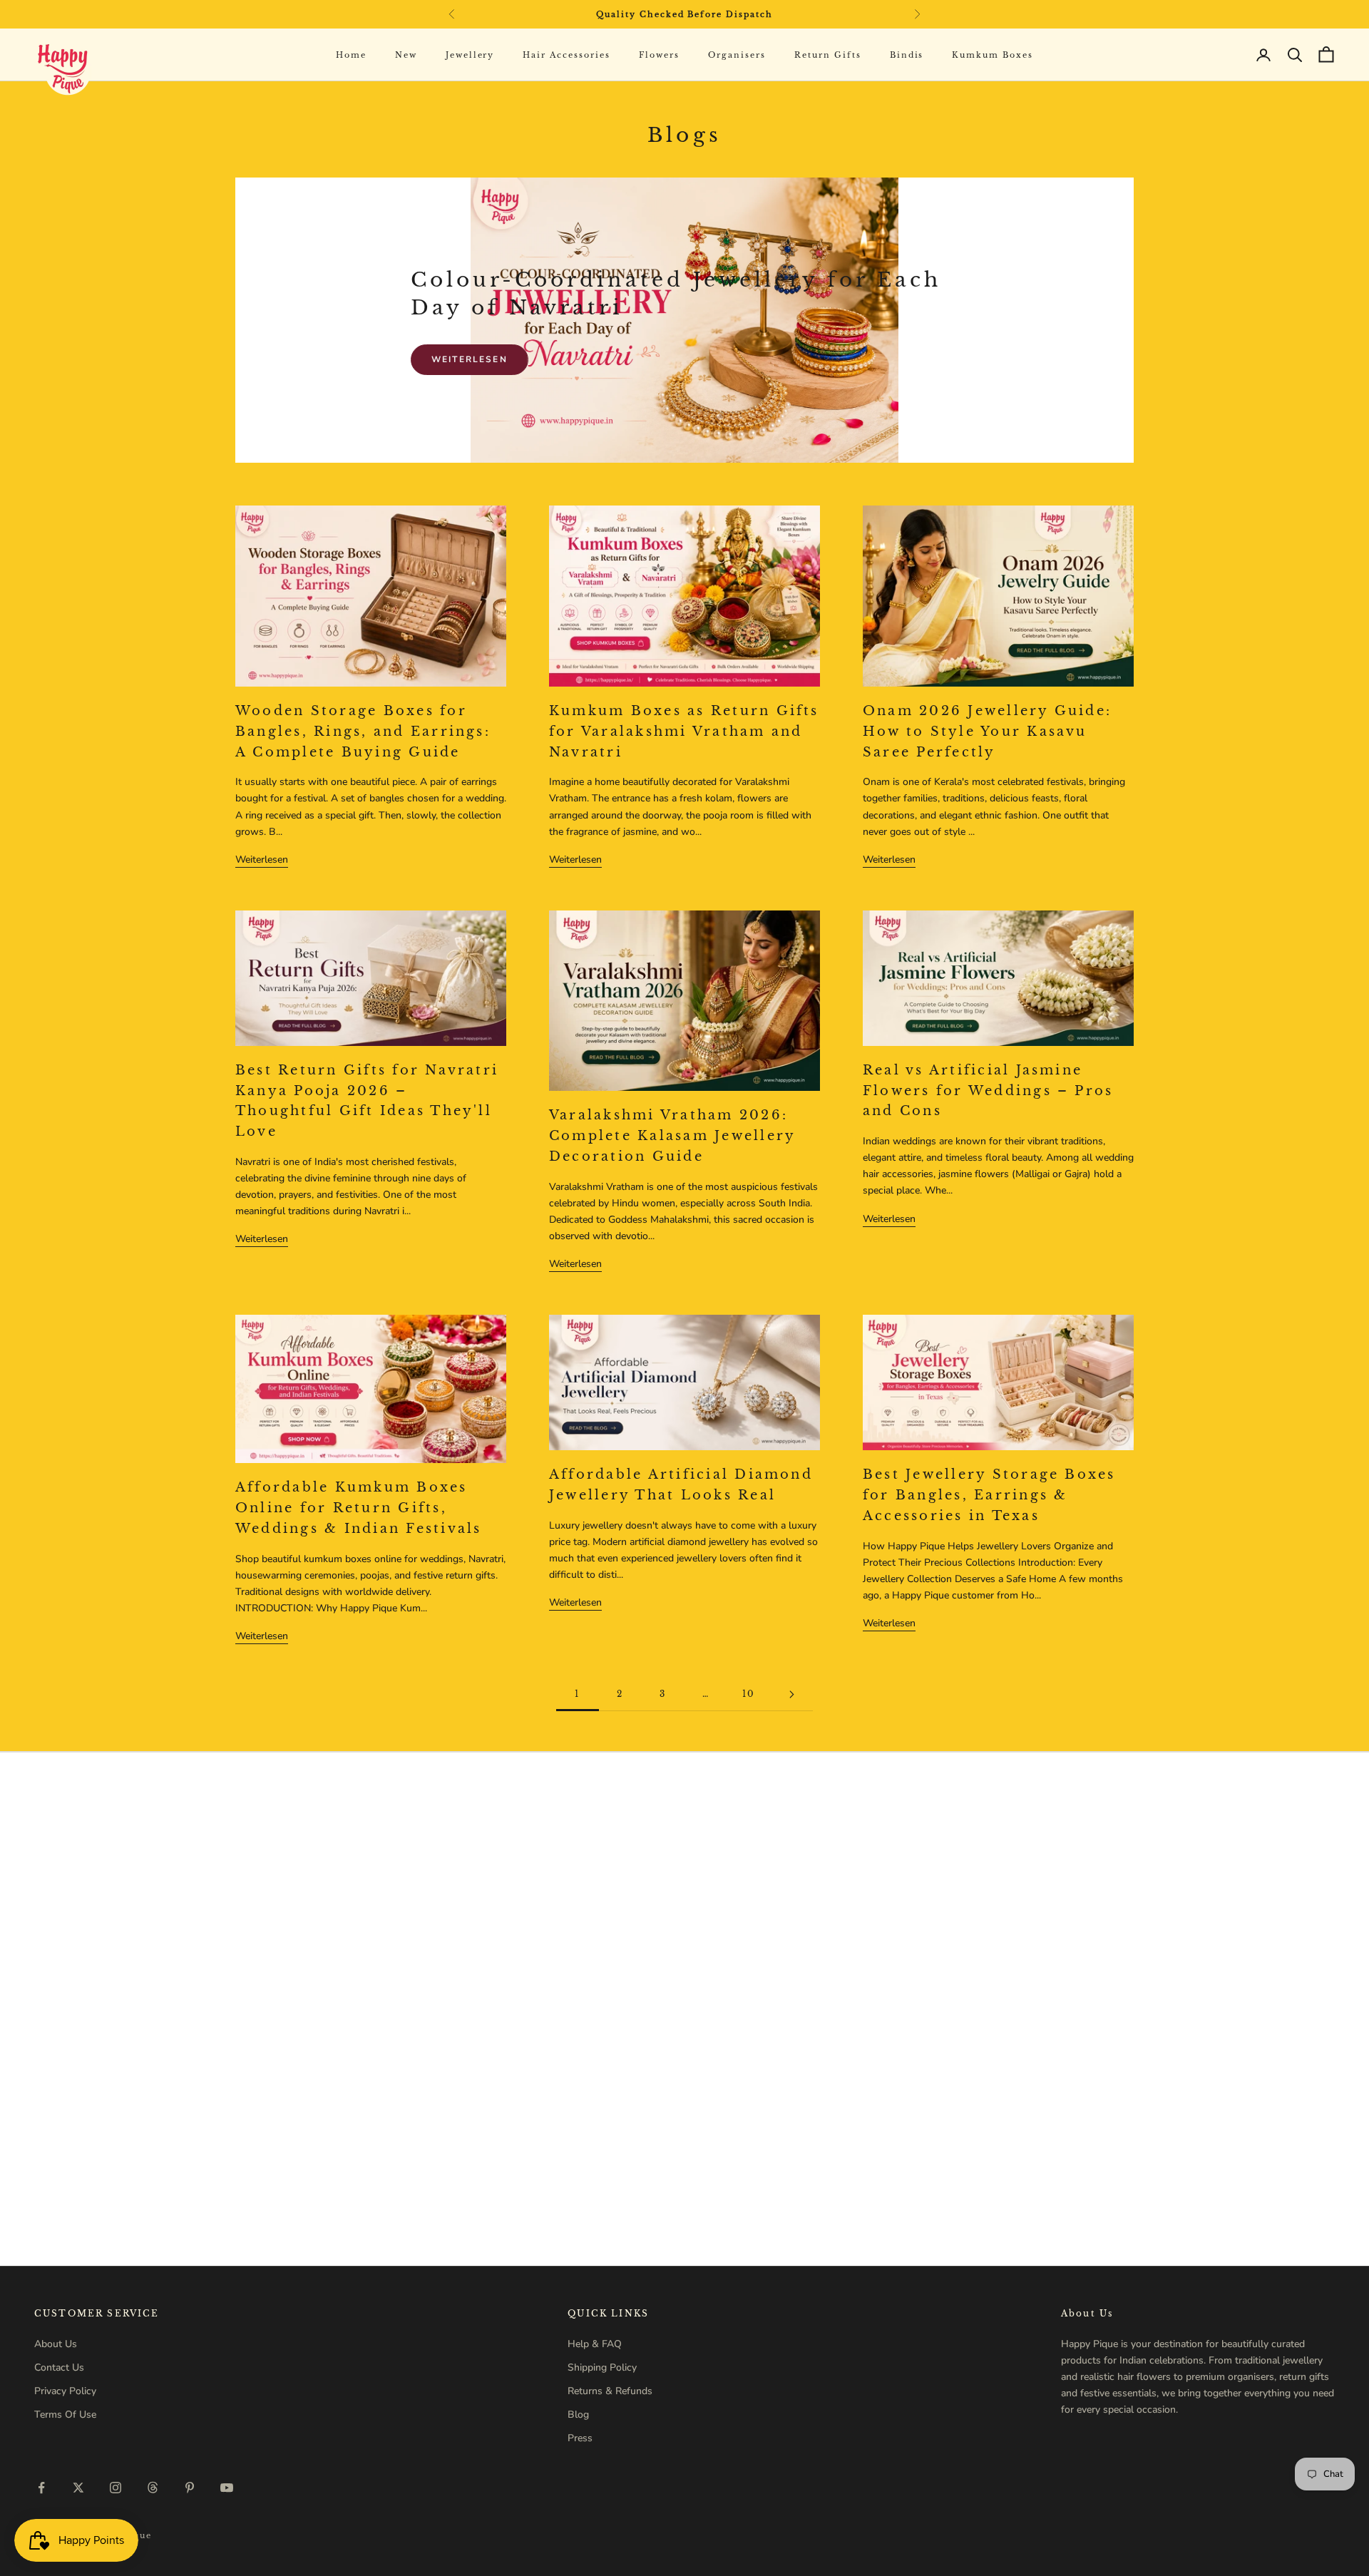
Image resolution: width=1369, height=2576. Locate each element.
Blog (578, 2415)
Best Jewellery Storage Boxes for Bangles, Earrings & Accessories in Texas (989, 1495)
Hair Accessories (566, 55)
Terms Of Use (65, 2415)
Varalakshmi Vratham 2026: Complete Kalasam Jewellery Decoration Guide (672, 1136)
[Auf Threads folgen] (153, 2488)
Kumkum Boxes (993, 55)
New (406, 55)
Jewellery (470, 55)
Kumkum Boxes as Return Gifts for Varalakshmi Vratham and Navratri (684, 732)
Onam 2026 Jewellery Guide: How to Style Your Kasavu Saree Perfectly (987, 732)
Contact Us (59, 2367)
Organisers (737, 55)
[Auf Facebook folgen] (41, 2488)
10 (749, 1694)
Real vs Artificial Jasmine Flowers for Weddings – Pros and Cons (988, 1091)
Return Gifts (828, 55)
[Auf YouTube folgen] (227, 2488)
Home (351, 55)
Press (580, 2438)
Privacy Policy (65, 2391)
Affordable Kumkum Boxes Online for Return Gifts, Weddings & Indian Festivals (358, 1508)
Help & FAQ (595, 2344)
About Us (56, 2344)
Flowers (659, 55)
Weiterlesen (470, 359)
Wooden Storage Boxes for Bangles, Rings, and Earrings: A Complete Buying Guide (363, 732)
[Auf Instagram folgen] (116, 2488)
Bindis (907, 55)
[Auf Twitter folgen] (78, 2488)
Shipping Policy (602, 2367)
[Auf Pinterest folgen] (190, 2488)
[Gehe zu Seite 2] (791, 1694)
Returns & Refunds (610, 2391)
